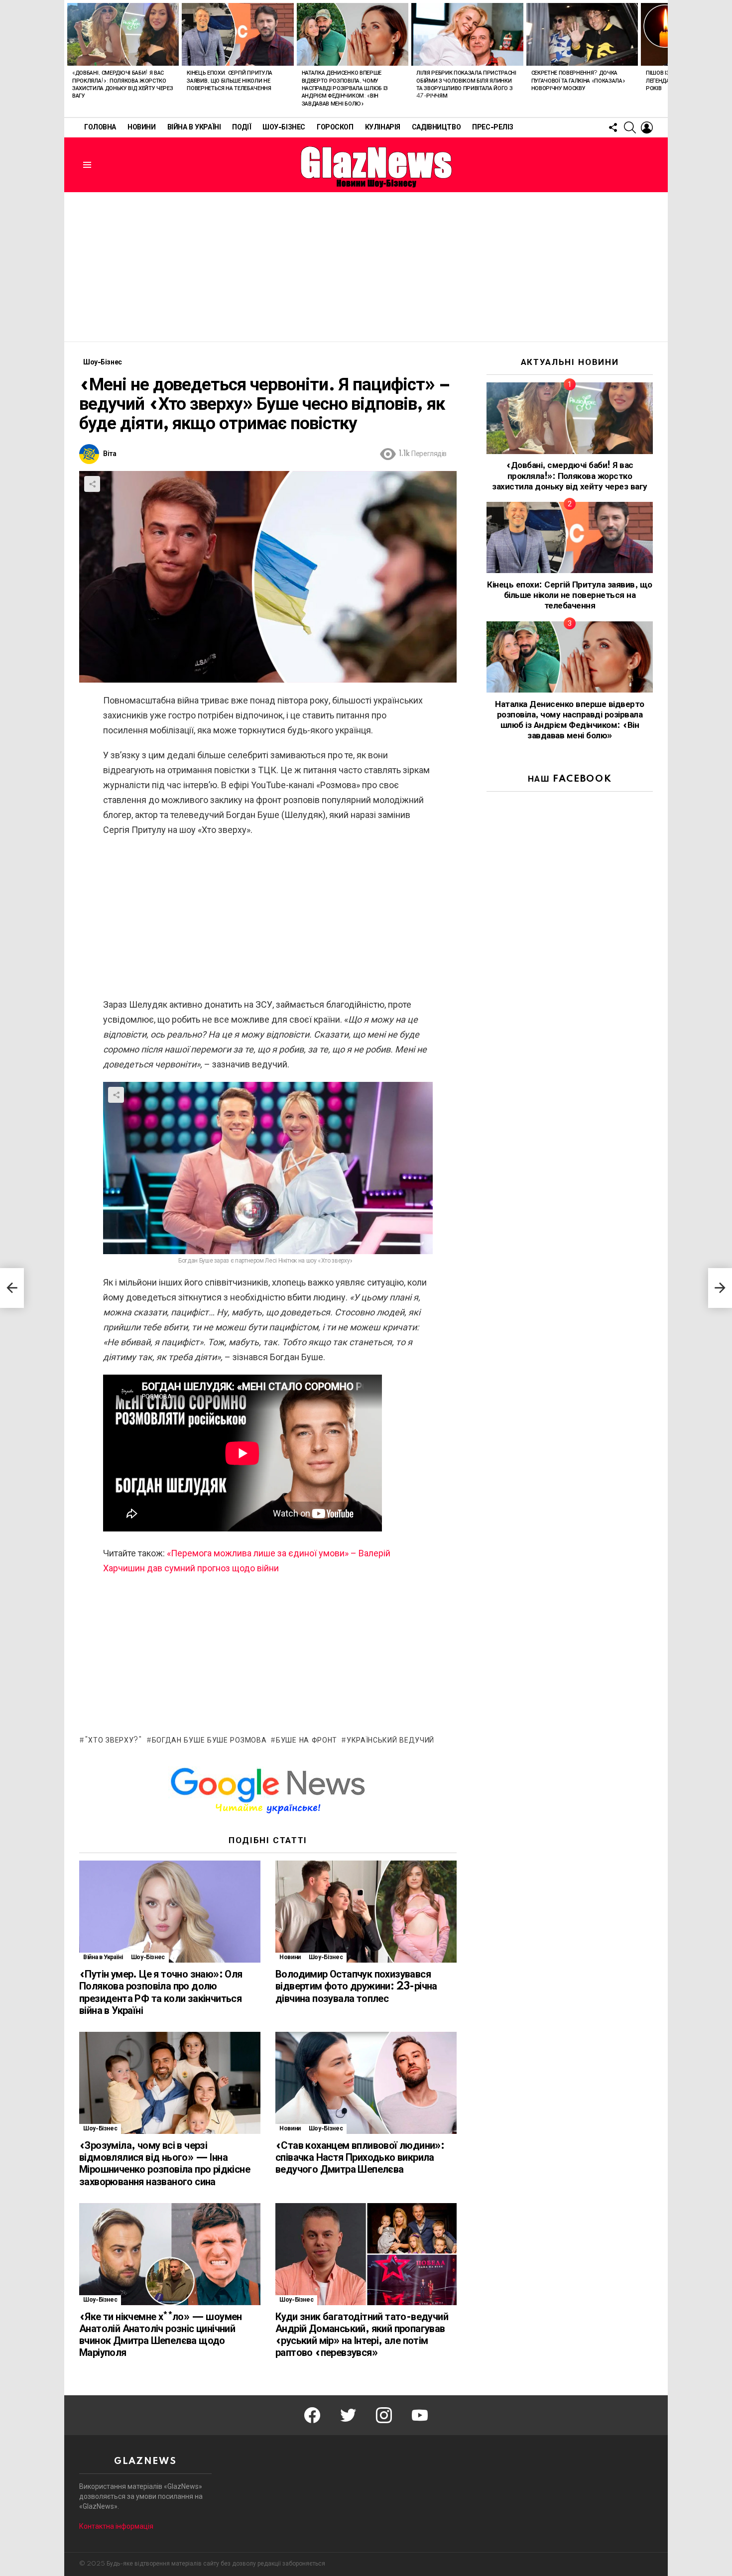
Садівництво (436, 127)
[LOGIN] (647, 127)
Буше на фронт (306, 1741)
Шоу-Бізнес (284, 127)
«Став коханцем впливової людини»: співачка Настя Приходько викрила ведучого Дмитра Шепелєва (360, 2158)
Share (92, 484)
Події (242, 127)
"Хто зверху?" (114, 1741)
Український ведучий (390, 1741)
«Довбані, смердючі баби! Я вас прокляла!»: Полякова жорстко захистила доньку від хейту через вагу (569, 476)
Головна (100, 127)
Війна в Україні (194, 127)
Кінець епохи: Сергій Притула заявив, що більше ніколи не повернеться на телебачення (230, 81)
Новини (141, 127)
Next (663, 59)
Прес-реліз (493, 127)
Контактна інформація (116, 2526)
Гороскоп (335, 127)
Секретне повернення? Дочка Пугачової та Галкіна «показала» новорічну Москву (578, 81)
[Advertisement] (366, 267)
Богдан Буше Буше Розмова (209, 1741)
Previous (69, 59)
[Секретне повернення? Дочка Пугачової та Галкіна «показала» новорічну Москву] (582, 34)
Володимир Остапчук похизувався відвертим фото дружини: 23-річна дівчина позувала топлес (356, 1987)
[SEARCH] (630, 127)
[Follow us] (613, 127)
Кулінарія (383, 127)
